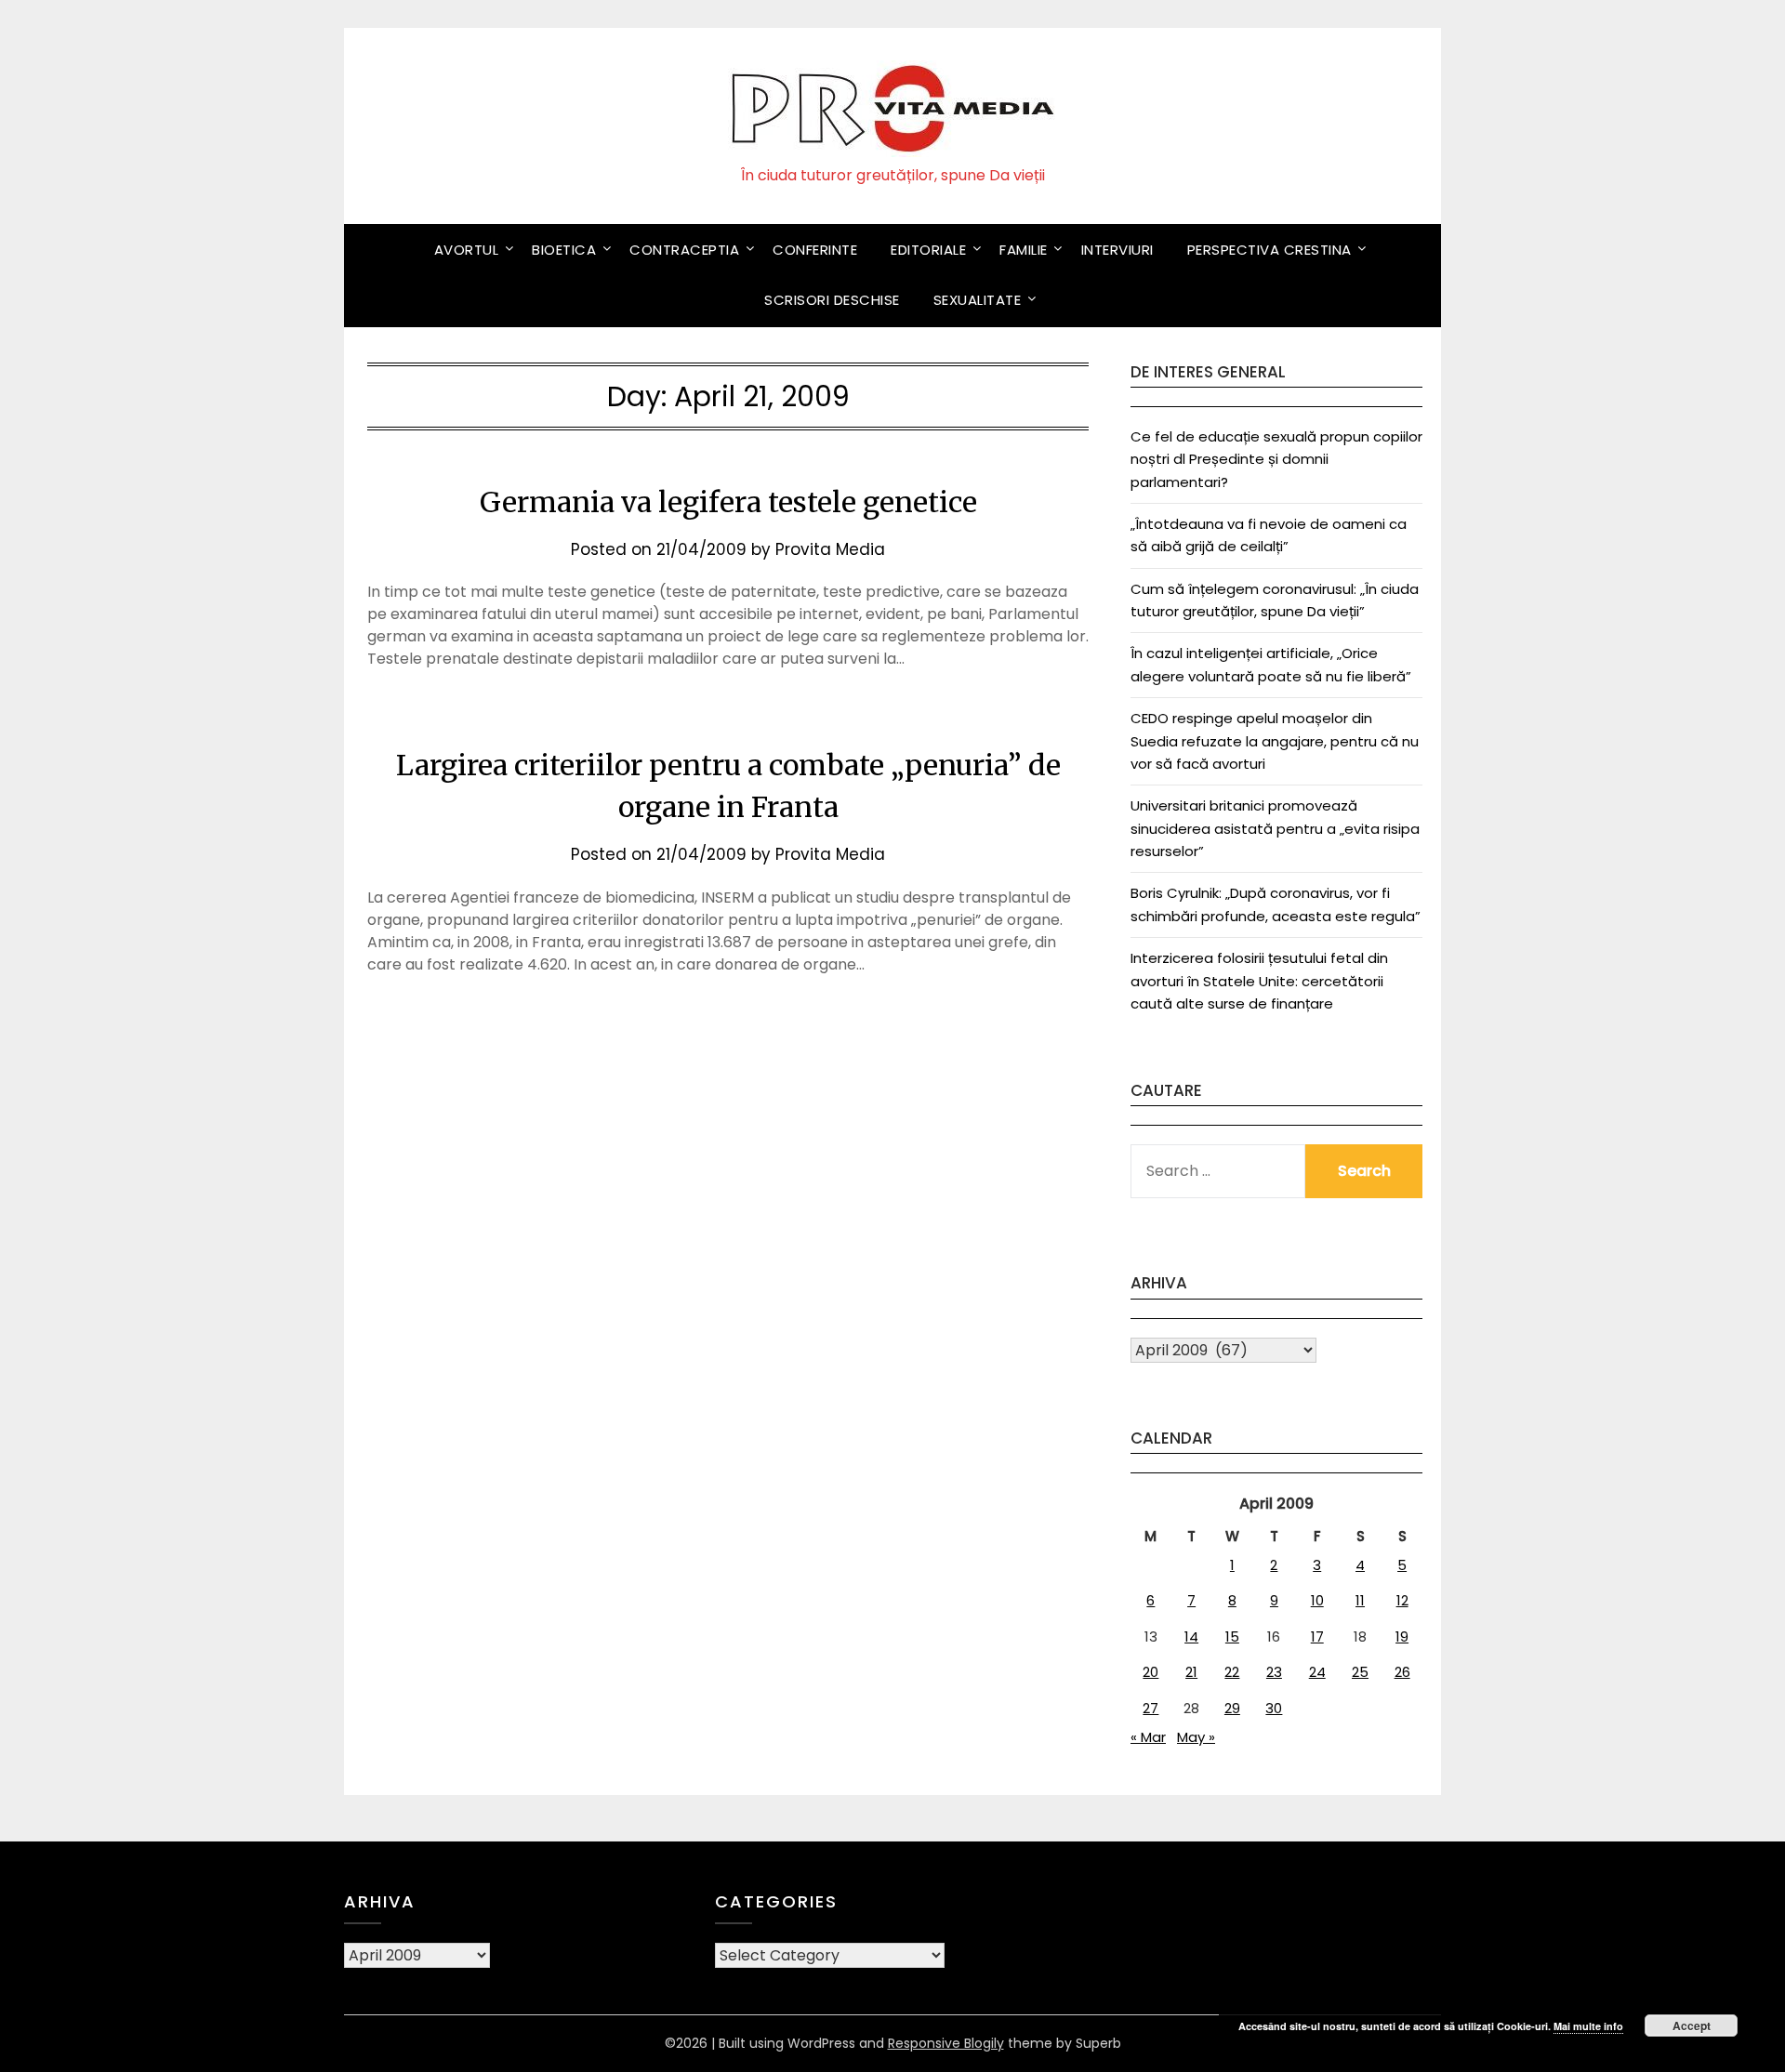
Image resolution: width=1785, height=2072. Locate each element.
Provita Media (830, 549)
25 (1360, 1672)
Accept (1692, 2026)
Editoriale (928, 250)
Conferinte (815, 250)
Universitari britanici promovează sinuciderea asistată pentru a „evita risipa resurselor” (1275, 828)
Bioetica (564, 250)
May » (1196, 1737)
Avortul (467, 250)
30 (1274, 1708)
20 (1150, 1672)
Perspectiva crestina (1269, 250)
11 (1360, 1600)
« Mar (1148, 1737)
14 (1191, 1636)
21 (1191, 1672)
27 (1150, 1708)
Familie (1024, 250)
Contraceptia (684, 250)
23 (1274, 1672)
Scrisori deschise (832, 300)
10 (1317, 1600)
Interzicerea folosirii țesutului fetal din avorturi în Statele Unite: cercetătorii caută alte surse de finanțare (1259, 981)
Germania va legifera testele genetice (728, 502)
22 (1232, 1672)
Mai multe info (1588, 2026)
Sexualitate (978, 300)
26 (1402, 1672)
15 (1232, 1636)
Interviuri (1117, 250)
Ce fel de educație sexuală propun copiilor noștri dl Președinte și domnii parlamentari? (1276, 459)
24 (1317, 1672)
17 (1317, 1636)
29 (1232, 1708)
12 (1402, 1600)
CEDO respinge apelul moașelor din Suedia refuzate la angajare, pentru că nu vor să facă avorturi (1275, 741)
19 (1402, 1636)
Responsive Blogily (946, 2043)
